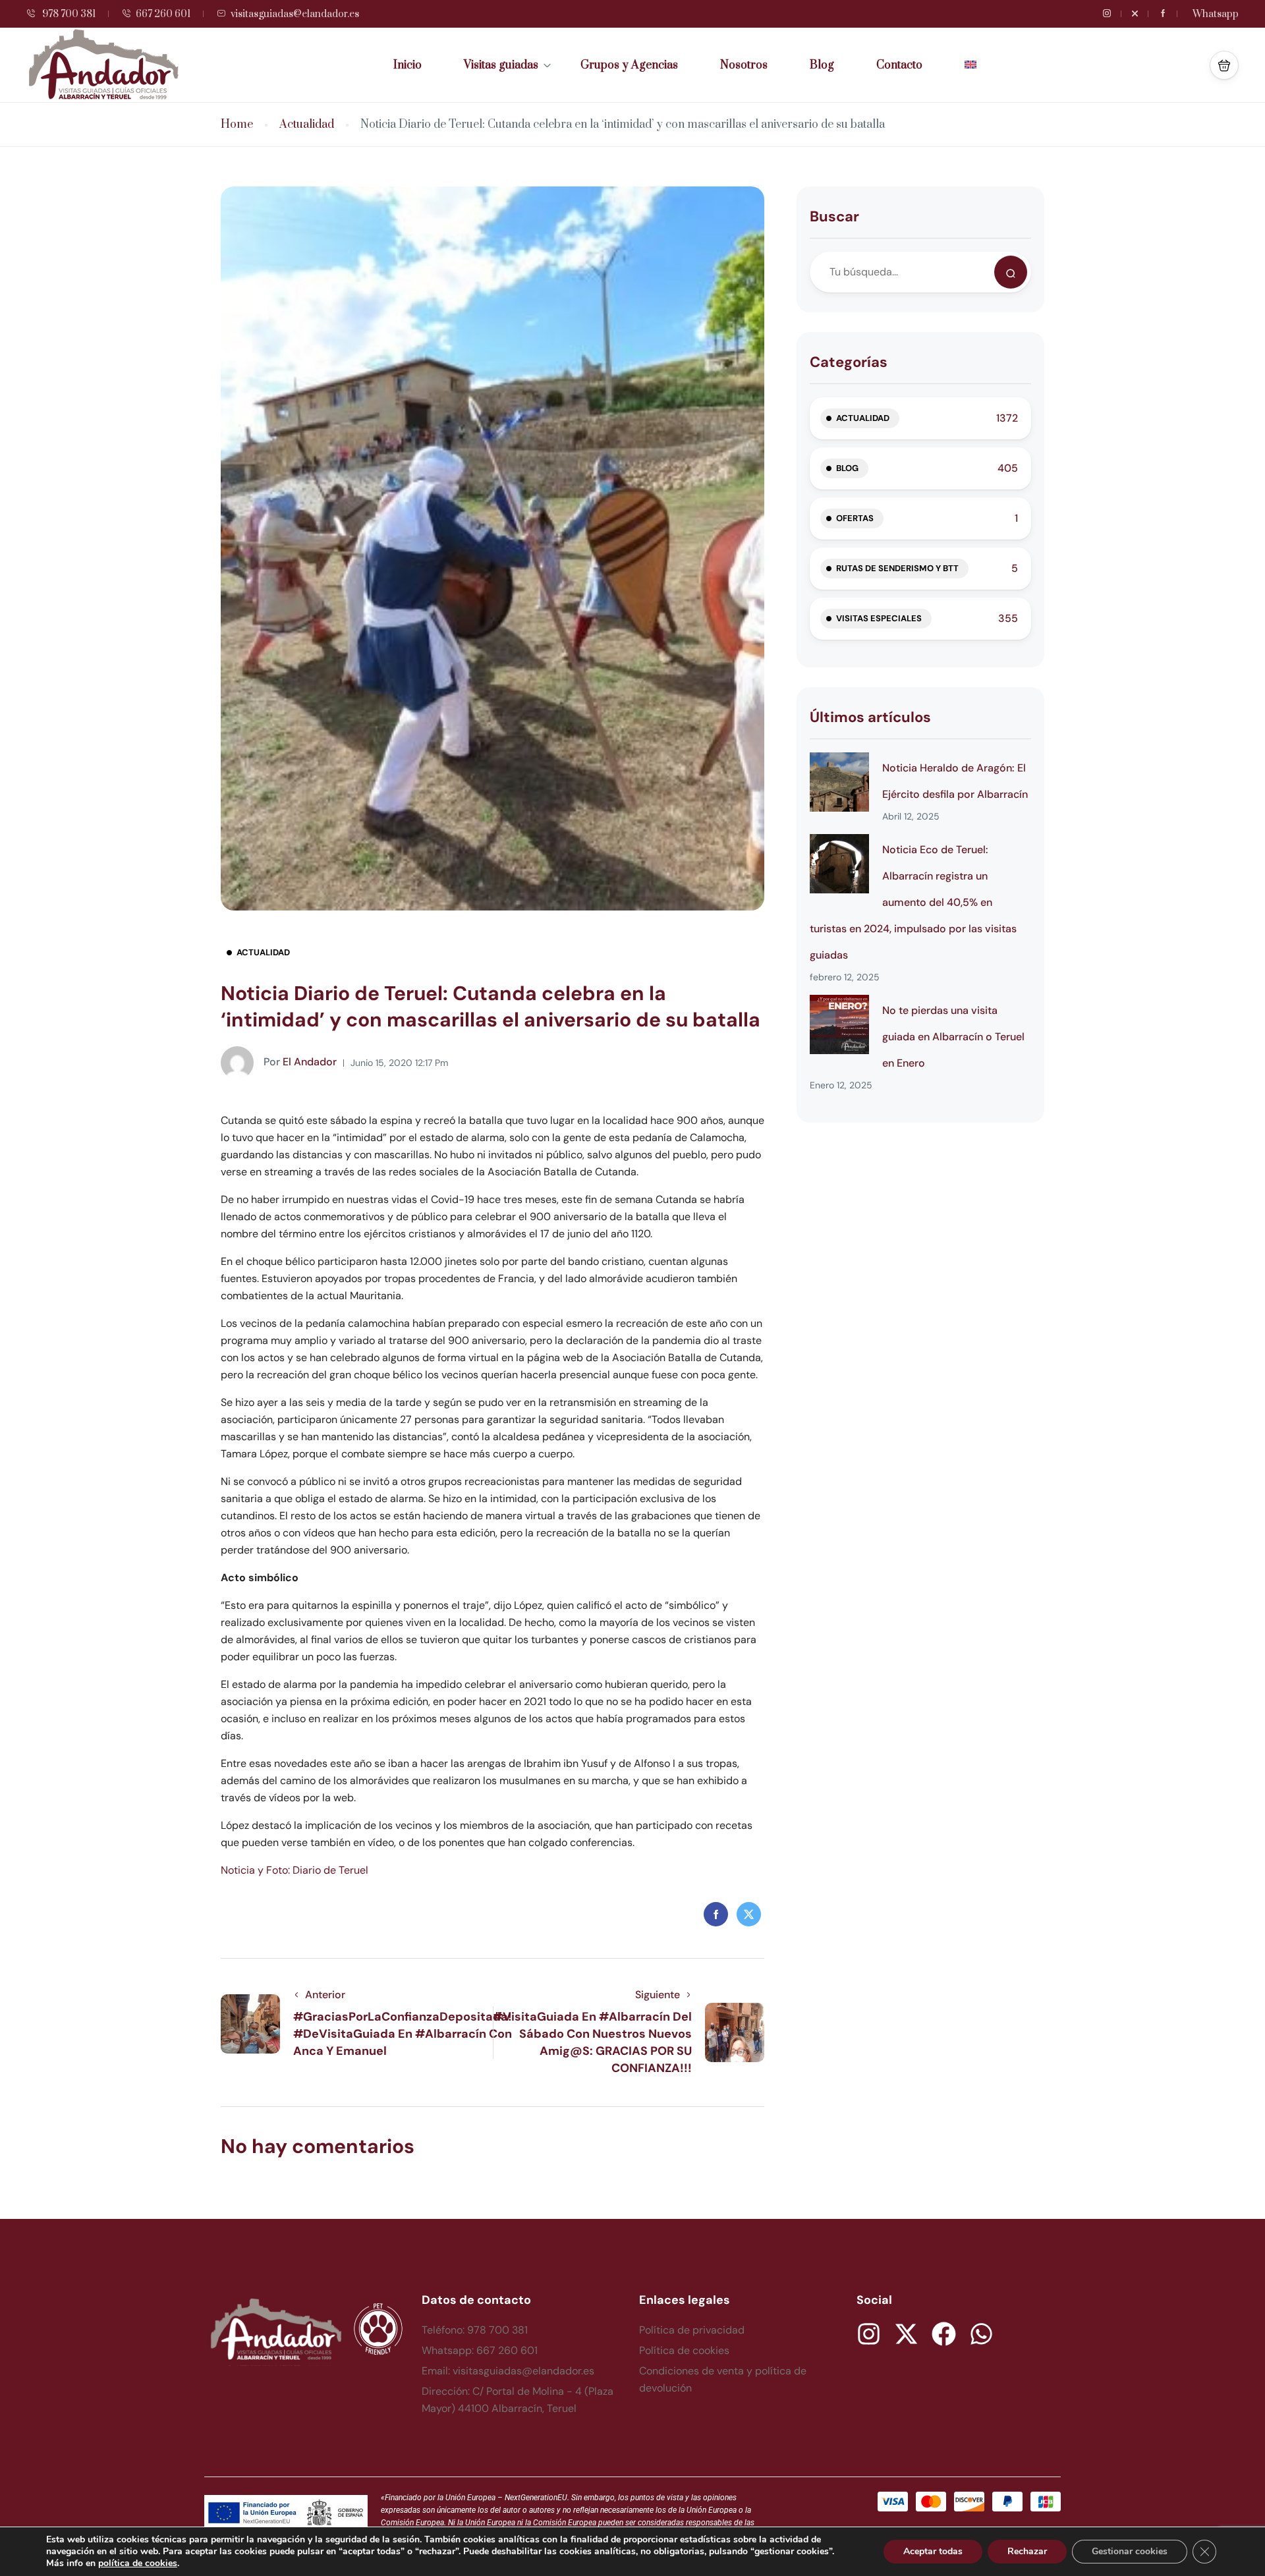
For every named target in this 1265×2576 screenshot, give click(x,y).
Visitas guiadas (501, 65)
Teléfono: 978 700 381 (475, 2330)
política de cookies (138, 2563)
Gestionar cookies (1130, 2551)
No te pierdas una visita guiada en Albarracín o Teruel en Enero (953, 1037)
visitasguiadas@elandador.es (295, 14)
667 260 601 (163, 14)
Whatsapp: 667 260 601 (480, 2350)
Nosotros (744, 65)
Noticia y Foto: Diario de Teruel (295, 1870)
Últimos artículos (870, 717)
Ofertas (855, 518)
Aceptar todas (933, 2551)
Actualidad (307, 125)
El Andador (300, 1062)
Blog (822, 65)
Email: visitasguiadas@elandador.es (508, 2371)
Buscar (834, 216)
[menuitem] (970, 65)
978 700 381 (68, 14)
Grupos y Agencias (629, 65)
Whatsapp (1216, 14)
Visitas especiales (879, 618)
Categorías (849, 362)
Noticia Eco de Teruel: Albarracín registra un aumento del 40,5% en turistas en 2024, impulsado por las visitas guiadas (913, 902)
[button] (1224, 65)
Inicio (408, 65)
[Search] (1011, 272)
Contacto (899, 65)
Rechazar (1027, 2551)
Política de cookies (684, 2350)
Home (237, 125)
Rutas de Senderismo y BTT (897, 568)
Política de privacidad (692, 2330)
